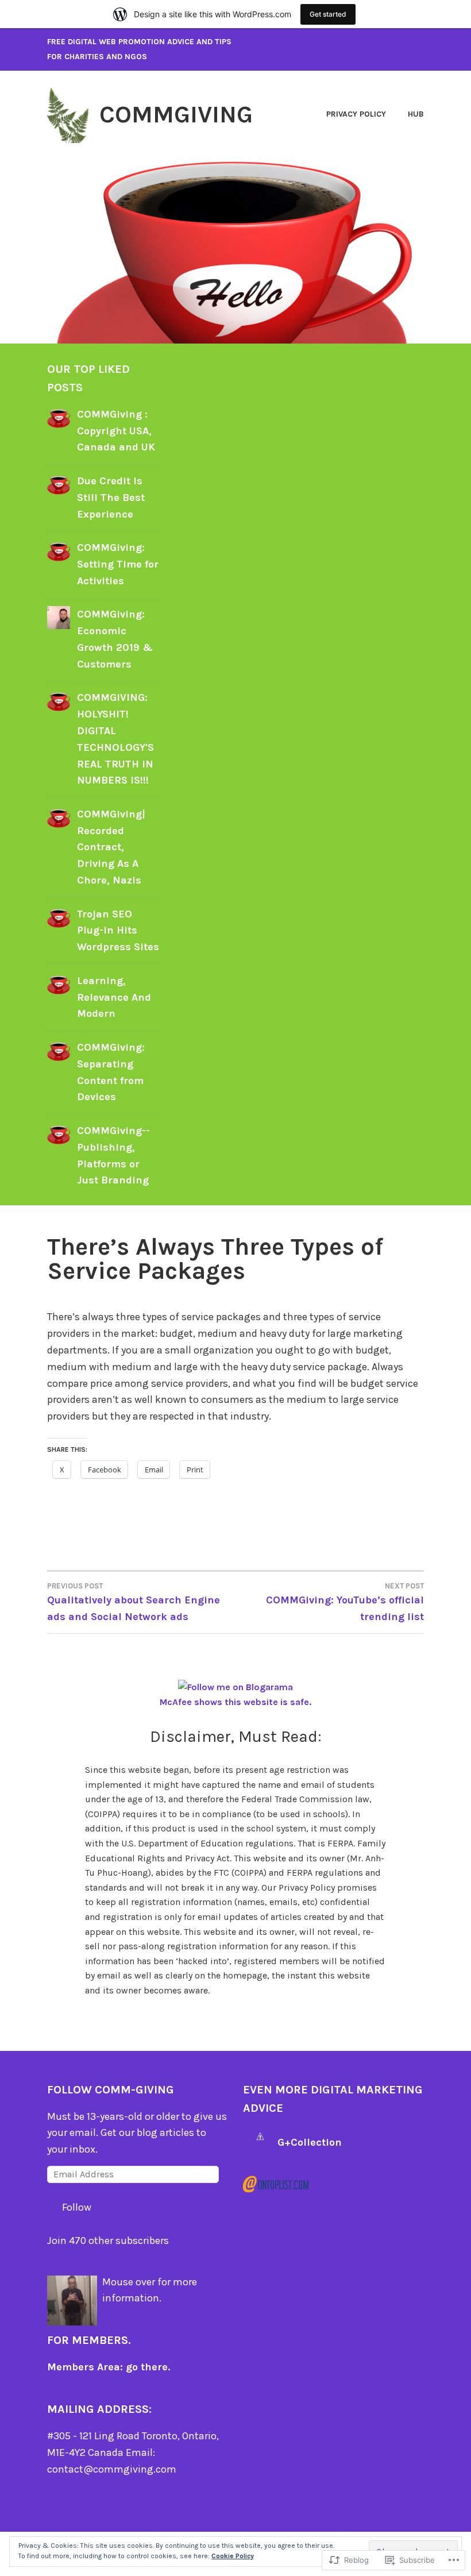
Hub (416, 114)
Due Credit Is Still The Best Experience (111, 498)
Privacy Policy (356, 114)
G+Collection (310, 2142)
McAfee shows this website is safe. (235, 1702)
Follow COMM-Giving (111, 2090)
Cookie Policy (233, 2556)
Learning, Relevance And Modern (114, 997)
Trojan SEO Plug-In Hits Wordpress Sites (118, 931)
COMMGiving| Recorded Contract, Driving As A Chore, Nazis (111, 847)
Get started (328, 14)
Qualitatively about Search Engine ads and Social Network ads (134, 1602)
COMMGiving (176, 114)
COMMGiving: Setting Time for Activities (118, 564)
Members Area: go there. (109, 2367)
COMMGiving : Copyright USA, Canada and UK (116, 431)
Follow (77, 2207)
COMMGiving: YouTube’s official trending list (345, 1602)
